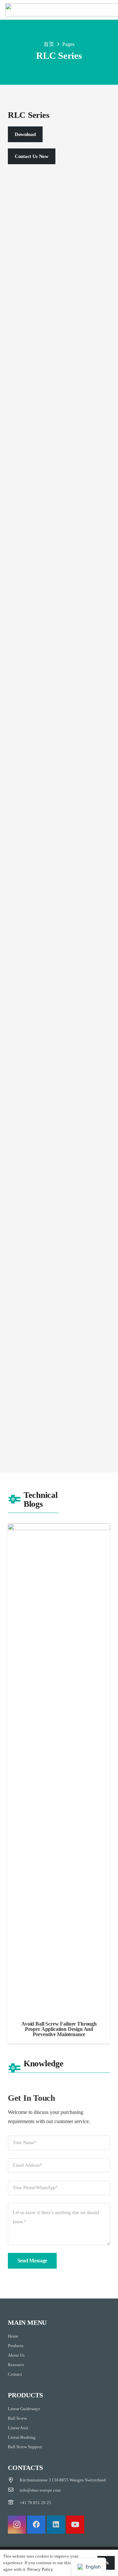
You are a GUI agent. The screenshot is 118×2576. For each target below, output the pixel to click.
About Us (16, 2355)
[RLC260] (59, 714)
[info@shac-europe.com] (14, 2490)
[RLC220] (59, 804)
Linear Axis (18, 2428)
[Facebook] (36, 2525)
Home (13, 2336)
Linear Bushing (22, 2437)
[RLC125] (59, 1192)
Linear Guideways (24, 2409)
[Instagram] (17, 2525)
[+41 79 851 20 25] (14, 2503)
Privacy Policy (40, 2569)
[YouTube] (75, 2525)
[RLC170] (59, 894)
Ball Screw (17, 2418)
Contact (15, 2374)
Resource (16, 2365)
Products (16, 2346)
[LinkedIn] (56, 2525)
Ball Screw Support (25, 2447)
